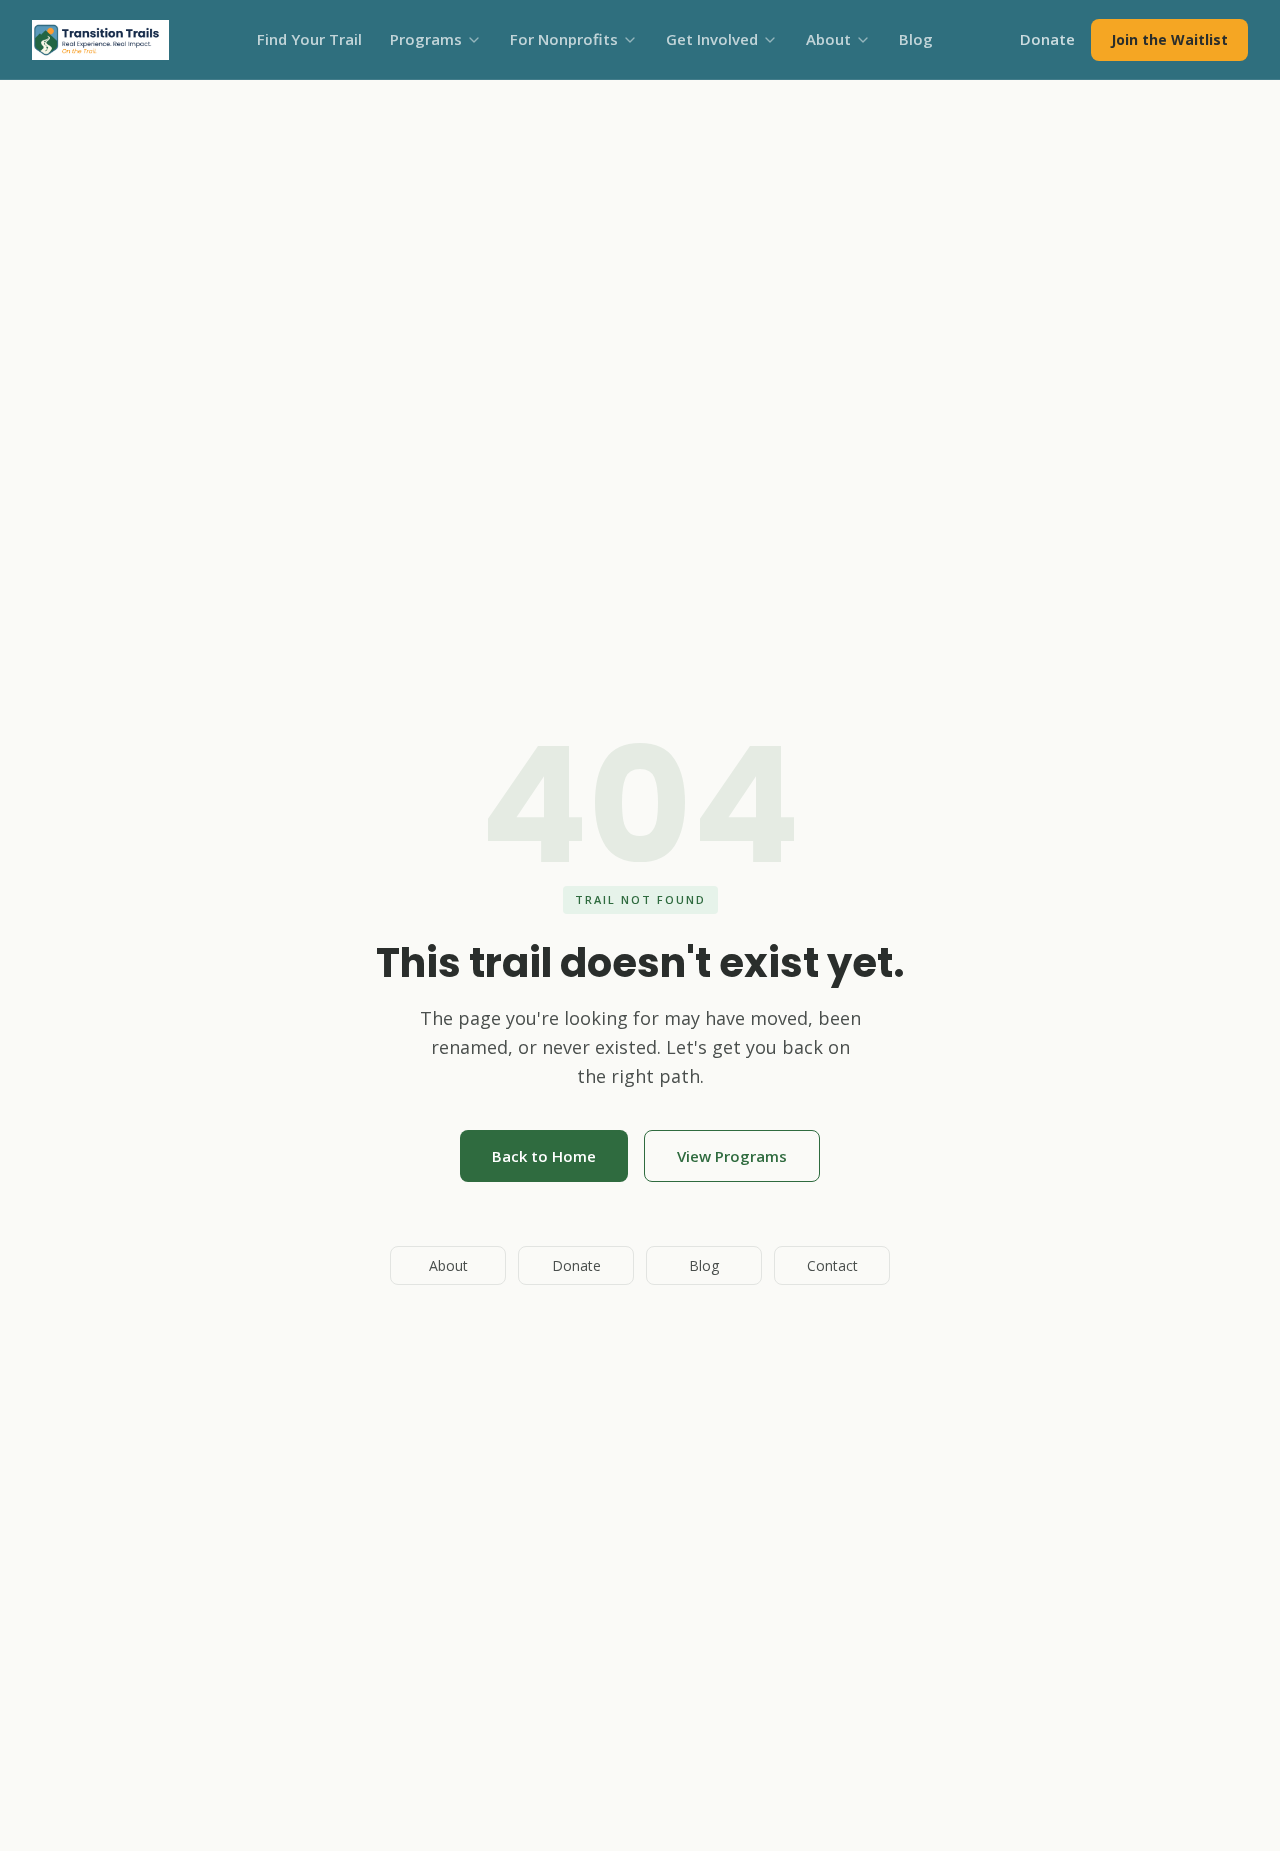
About (828, 39)
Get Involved (712, 39)
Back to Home (544, 1156)
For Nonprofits (564, 39)
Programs (426, 39)
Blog (916, 39)
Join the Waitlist (1169, 39)
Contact (832, 1265)
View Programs (732, 1156)
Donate (1047, 39)
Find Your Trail (309, 39)
